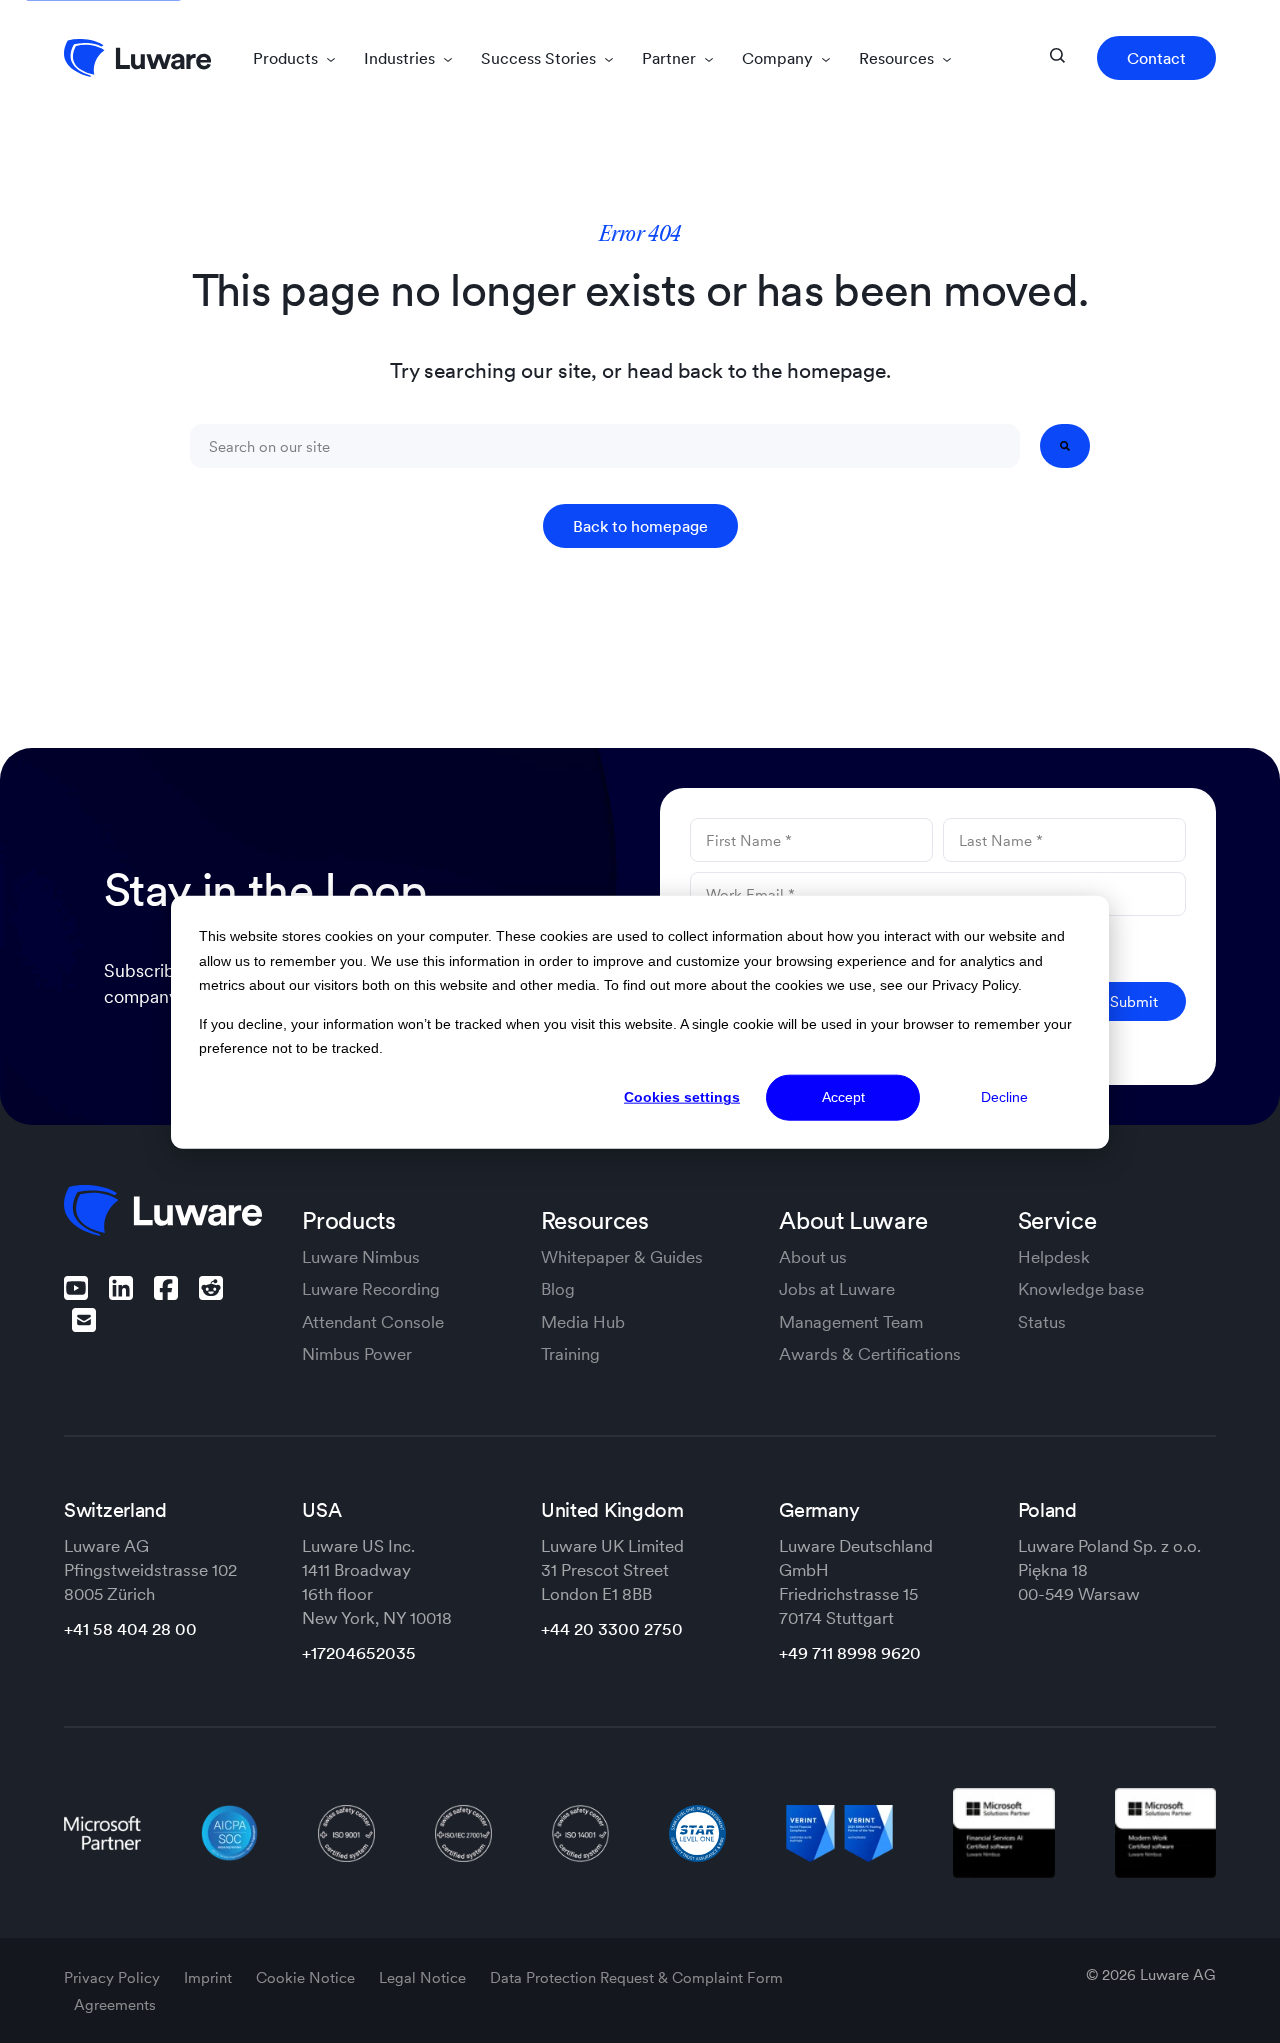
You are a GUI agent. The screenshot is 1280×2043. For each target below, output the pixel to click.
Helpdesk (1054, 1257)
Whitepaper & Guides (622, 1257)
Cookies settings (682, 1097)
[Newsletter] (84, 1320)
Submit (1134, 1001)
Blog (558, 1289)
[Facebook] (166, 1288)
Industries (401, 58)
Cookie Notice (307, 1977)
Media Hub (583, 1322)
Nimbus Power (357, 1354)
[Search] (1065, 446)
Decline (1004, 1097)
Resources (898, 58)
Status (1042, 1322)
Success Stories (540, 58)
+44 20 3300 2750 (612, 1629)
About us (813, 1257)
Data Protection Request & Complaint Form (636, 1977)
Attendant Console (373, 1322)
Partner (671, 58)
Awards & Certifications (870, 1354)
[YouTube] (76, 1288)
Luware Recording (371, 1289)
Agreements (115, 2004)
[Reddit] (211, 1288)
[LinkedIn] (121, 1288)
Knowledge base (1081, 1289)
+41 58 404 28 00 (130, 1629)
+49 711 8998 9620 (850, 1653)
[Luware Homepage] (137, 58)
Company (779, 58)
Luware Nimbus (361, 1257)
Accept (843, 1097)
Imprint (210, 1977)
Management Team (851, 1322)
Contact (1156, 58)
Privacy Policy (114, 1977)
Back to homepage (640, 526)
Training (570, 1354)
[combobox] (605, 446)
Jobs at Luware (837, 1289)
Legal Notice (424, 1977)
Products (287, 58)
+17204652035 (359, 1653)
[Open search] (1057, 55)
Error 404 (640, 235)
